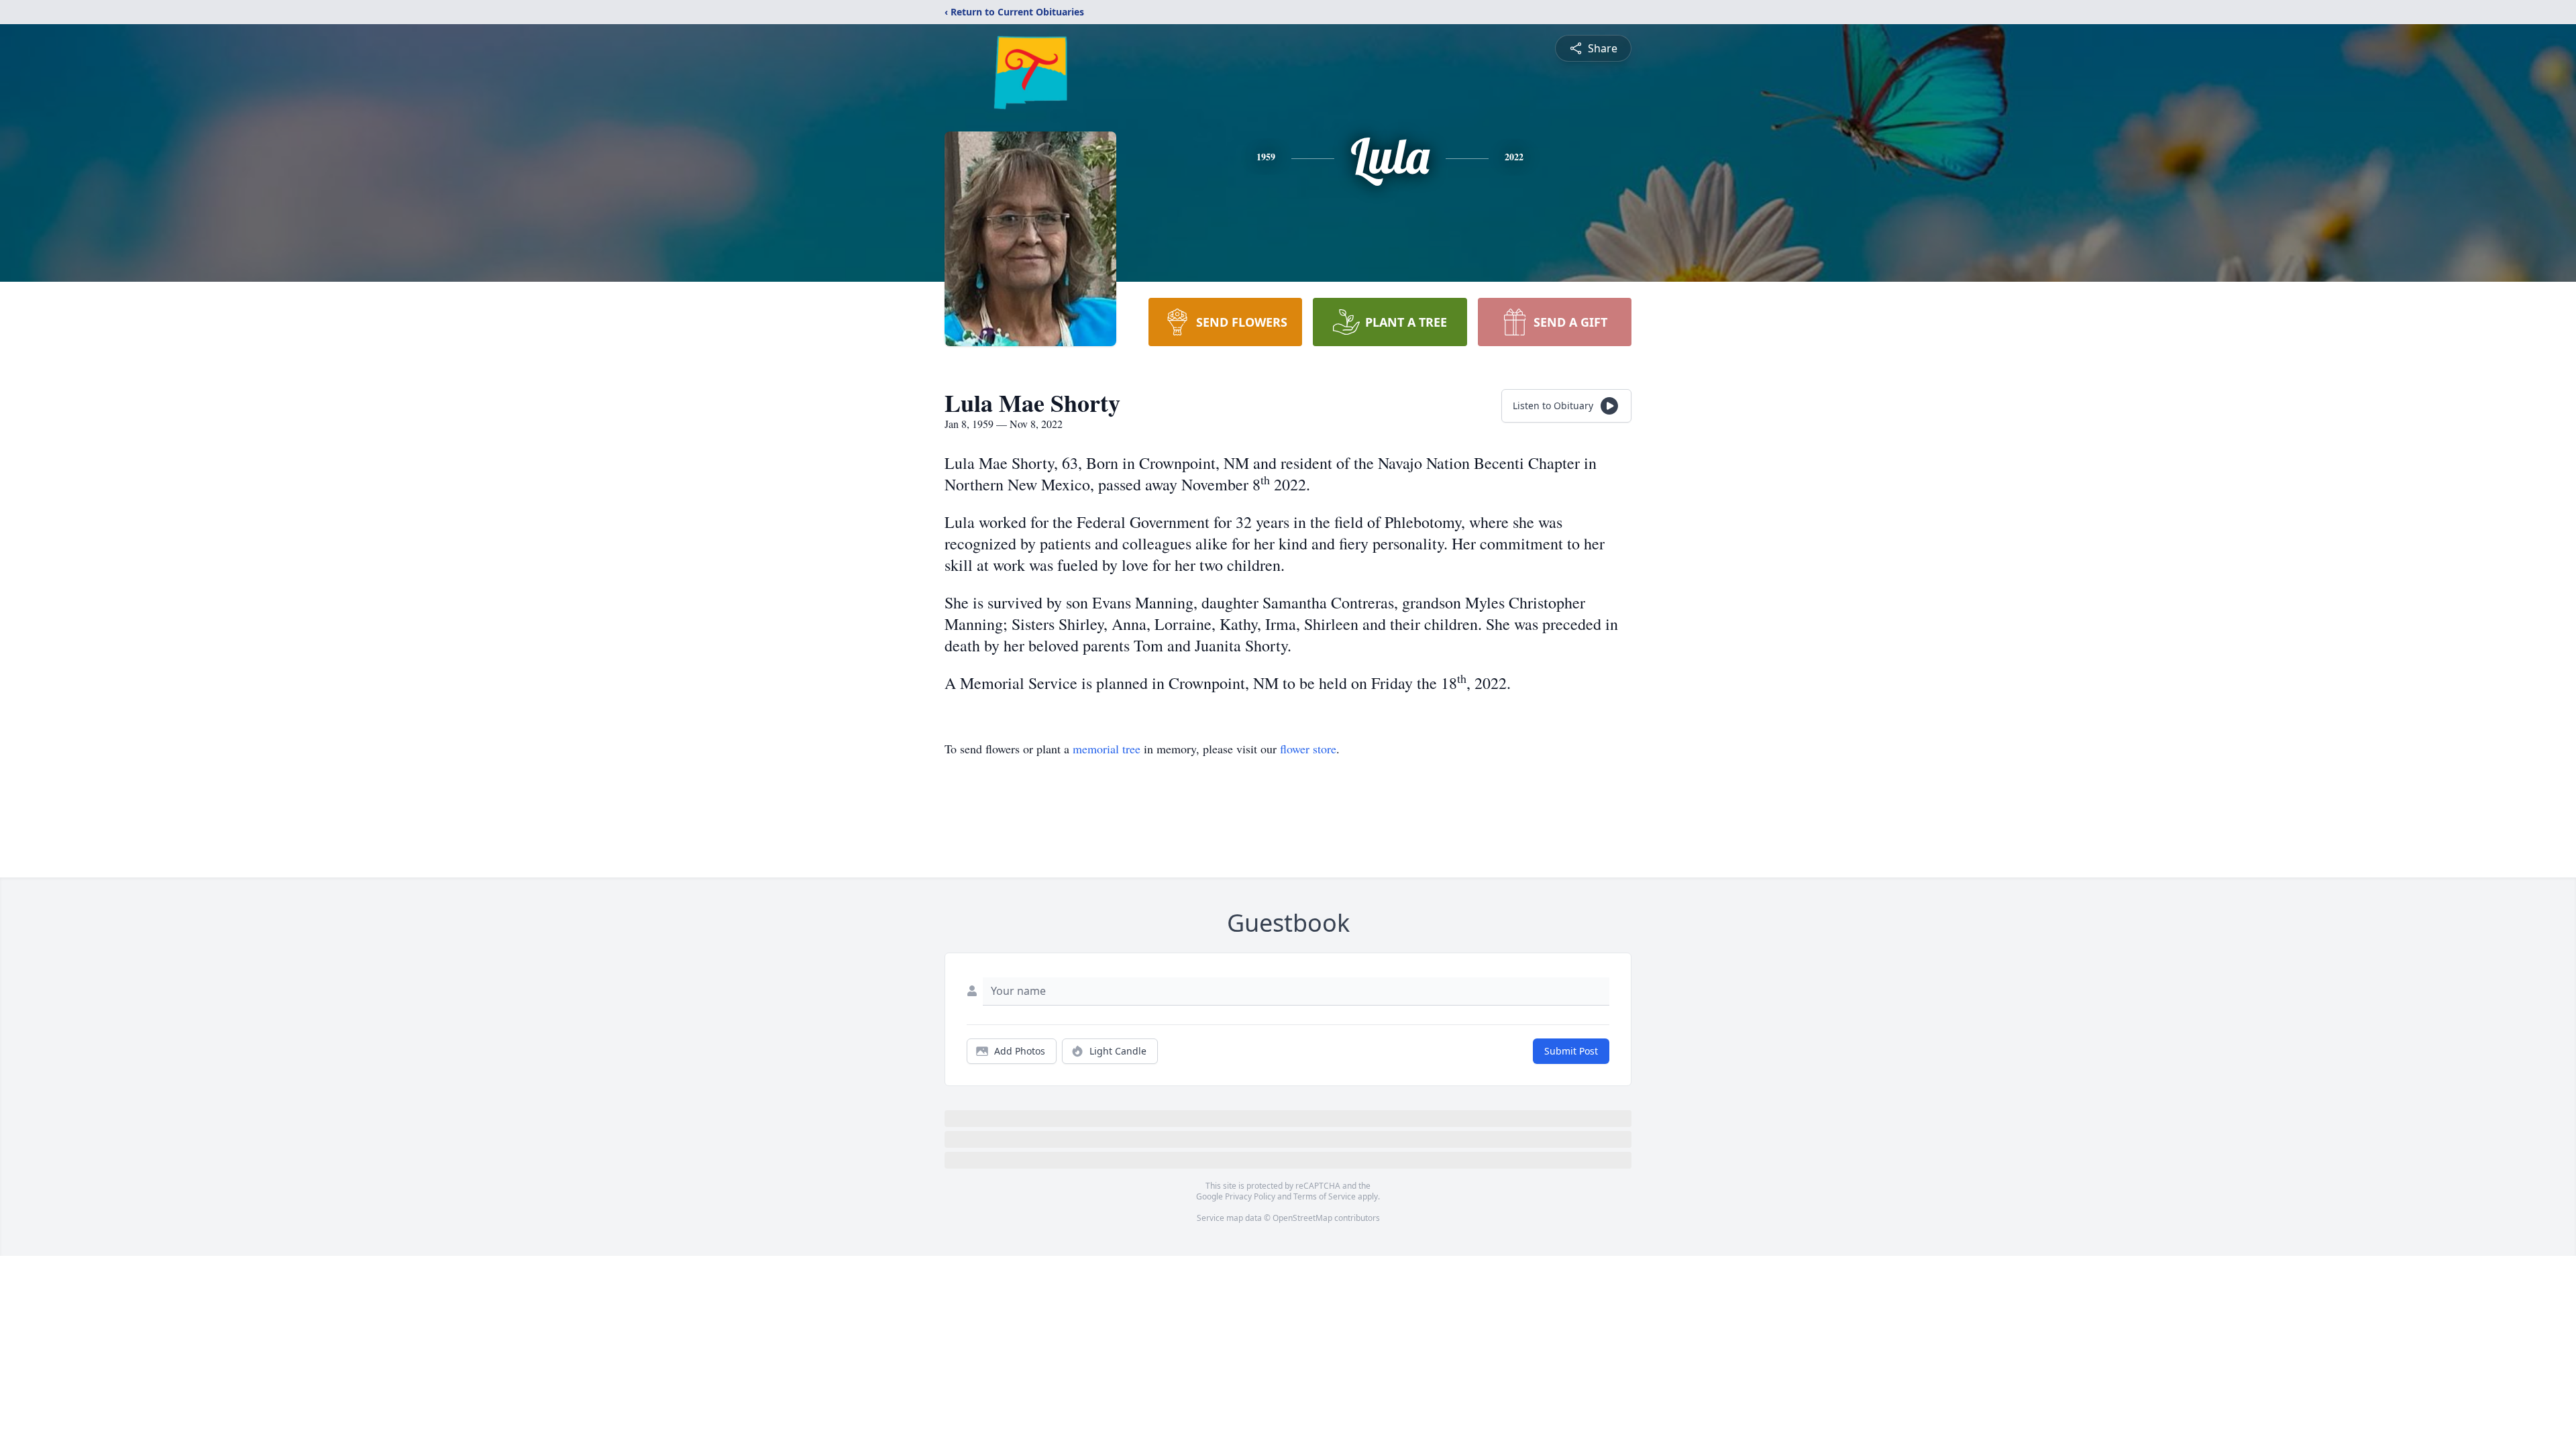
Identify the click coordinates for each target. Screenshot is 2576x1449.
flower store (1308, 749)
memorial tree (1107, 749)
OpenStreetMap (1302, 1218)
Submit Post (1571, 1051)
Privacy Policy (1250, 1196)
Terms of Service (1325, 1196)
